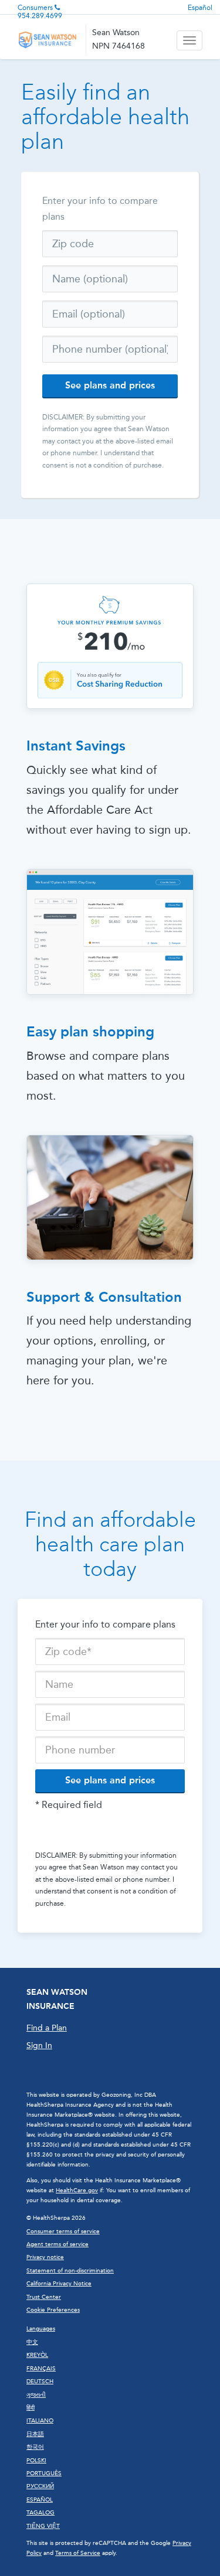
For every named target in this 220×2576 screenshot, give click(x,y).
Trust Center (44, 2297)
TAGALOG (40, 2513)
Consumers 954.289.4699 (40, 12)
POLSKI (36, 2461)
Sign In (39, 2046)
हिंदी (31, 2408)
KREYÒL (37, 2355)
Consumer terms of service (63, 2232)
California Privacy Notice (59, 2284)
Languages (41, 2329)
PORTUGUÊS (44, 2473)
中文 (32, 2342)
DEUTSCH (40, 2381)
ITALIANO (40, 2421)
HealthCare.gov (77, 2191)
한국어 (35, 2447)
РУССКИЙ (40, 2486)
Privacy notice (45, 2257)
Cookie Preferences (53, 2310)
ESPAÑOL (40, 2500)
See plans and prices (110, 385)
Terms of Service (78, 2553)
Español (200, 8)
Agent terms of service (57, 2244)
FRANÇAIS (41, 2369)
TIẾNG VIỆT (43, 2526)
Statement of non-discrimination (70, 2271)
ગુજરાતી (36, 2395)
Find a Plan (47, 2028)
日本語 (35, 2434)
